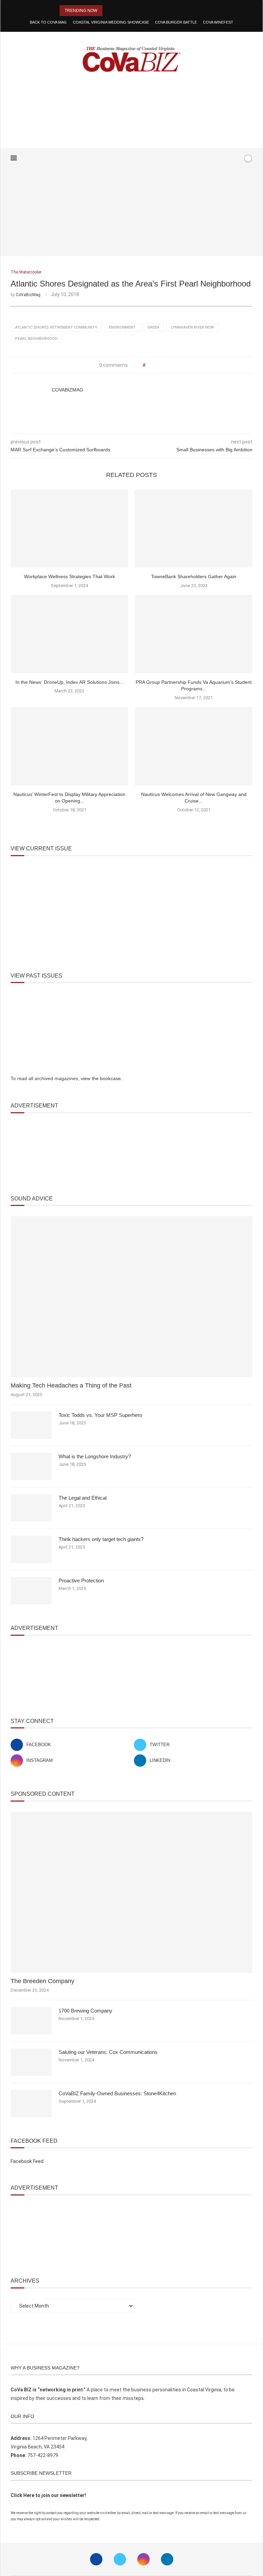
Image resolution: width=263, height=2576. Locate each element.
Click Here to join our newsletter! (48, 2495)
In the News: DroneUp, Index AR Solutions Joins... (70, 682)
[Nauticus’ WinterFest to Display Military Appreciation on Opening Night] (69, 746)
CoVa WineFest (218, 22)
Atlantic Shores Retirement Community (56, 327)
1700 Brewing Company (85, 2011)
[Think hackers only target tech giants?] (31, 1549)
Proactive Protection (81, 1581)
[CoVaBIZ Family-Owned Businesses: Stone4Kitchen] (31, 2103)
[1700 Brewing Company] (31, 2021)
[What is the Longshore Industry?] (31, 1466)
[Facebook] (216, 158)
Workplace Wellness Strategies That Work (70, 576)
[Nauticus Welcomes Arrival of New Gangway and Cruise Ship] (194, 746)
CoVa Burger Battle (176, 22)
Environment (122, 327)
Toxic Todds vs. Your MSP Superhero (100, 1415)
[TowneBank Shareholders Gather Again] (194, 529)
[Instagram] (143, 2559)
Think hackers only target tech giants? (101, 1539)
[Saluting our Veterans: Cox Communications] (31, 2062)
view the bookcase (101, 1078)
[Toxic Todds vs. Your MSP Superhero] (31, 1425)
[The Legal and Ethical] (31, 1508)
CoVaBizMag (28, 295)
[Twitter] (120, 2559)
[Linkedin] (167, 2559)
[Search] (236, 158)
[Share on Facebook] (153, 365)
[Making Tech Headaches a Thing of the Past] (131, 1297)
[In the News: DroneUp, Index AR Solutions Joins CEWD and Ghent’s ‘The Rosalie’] (69, 634)
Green (153, 327)
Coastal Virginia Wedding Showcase (111, 22)
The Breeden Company (42, 1981)
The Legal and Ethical (83, 1498)
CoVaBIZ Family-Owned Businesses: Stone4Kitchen (117, 2093)
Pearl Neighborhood (36, 339)
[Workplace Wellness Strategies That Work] (69, 529)
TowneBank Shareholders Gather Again (194, 576)
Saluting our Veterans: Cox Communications (108, 2052)
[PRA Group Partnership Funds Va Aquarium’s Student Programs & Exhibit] (194, 634)
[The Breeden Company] (131, 1892)
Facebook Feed (27, 2161)
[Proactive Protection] (31, 1591)
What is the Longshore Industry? (95, 1456)
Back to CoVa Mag (48, 22)
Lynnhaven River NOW (192, 327)
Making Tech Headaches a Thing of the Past (71, 1385)
